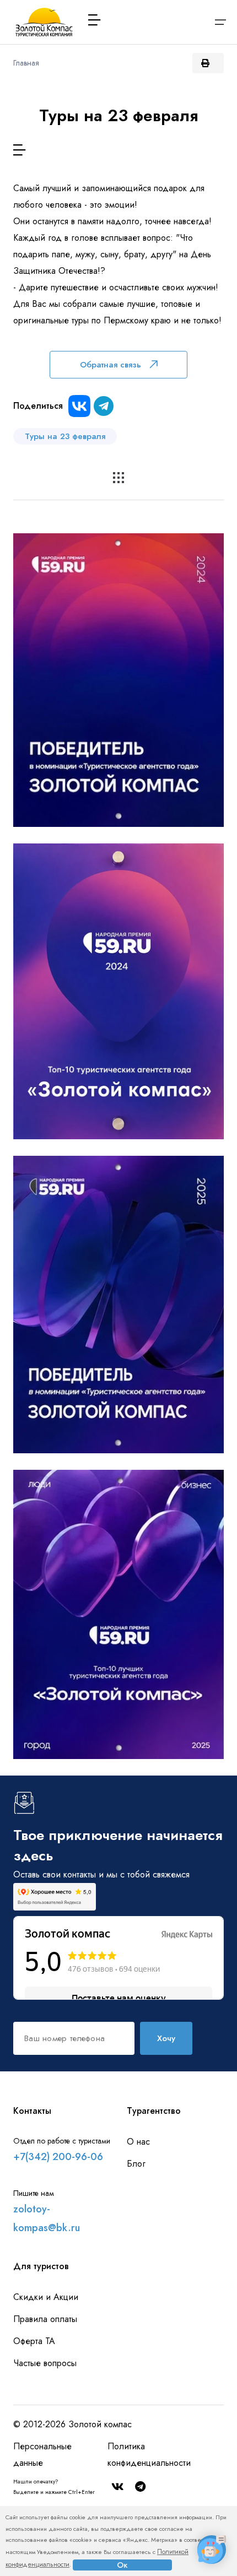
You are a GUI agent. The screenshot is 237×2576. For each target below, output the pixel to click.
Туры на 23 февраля (65, 436)
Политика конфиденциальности (149, 2455)
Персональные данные (42, 2455)
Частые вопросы (45, 2363)
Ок (122, 2565)
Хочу (166, 2038)
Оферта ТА (34, 2341)
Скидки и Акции (46, 2297)
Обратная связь (111, 365)
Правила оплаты (45, 2319)
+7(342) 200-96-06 (58, 2157)
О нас (138, 2142)
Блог (136, 2164)
